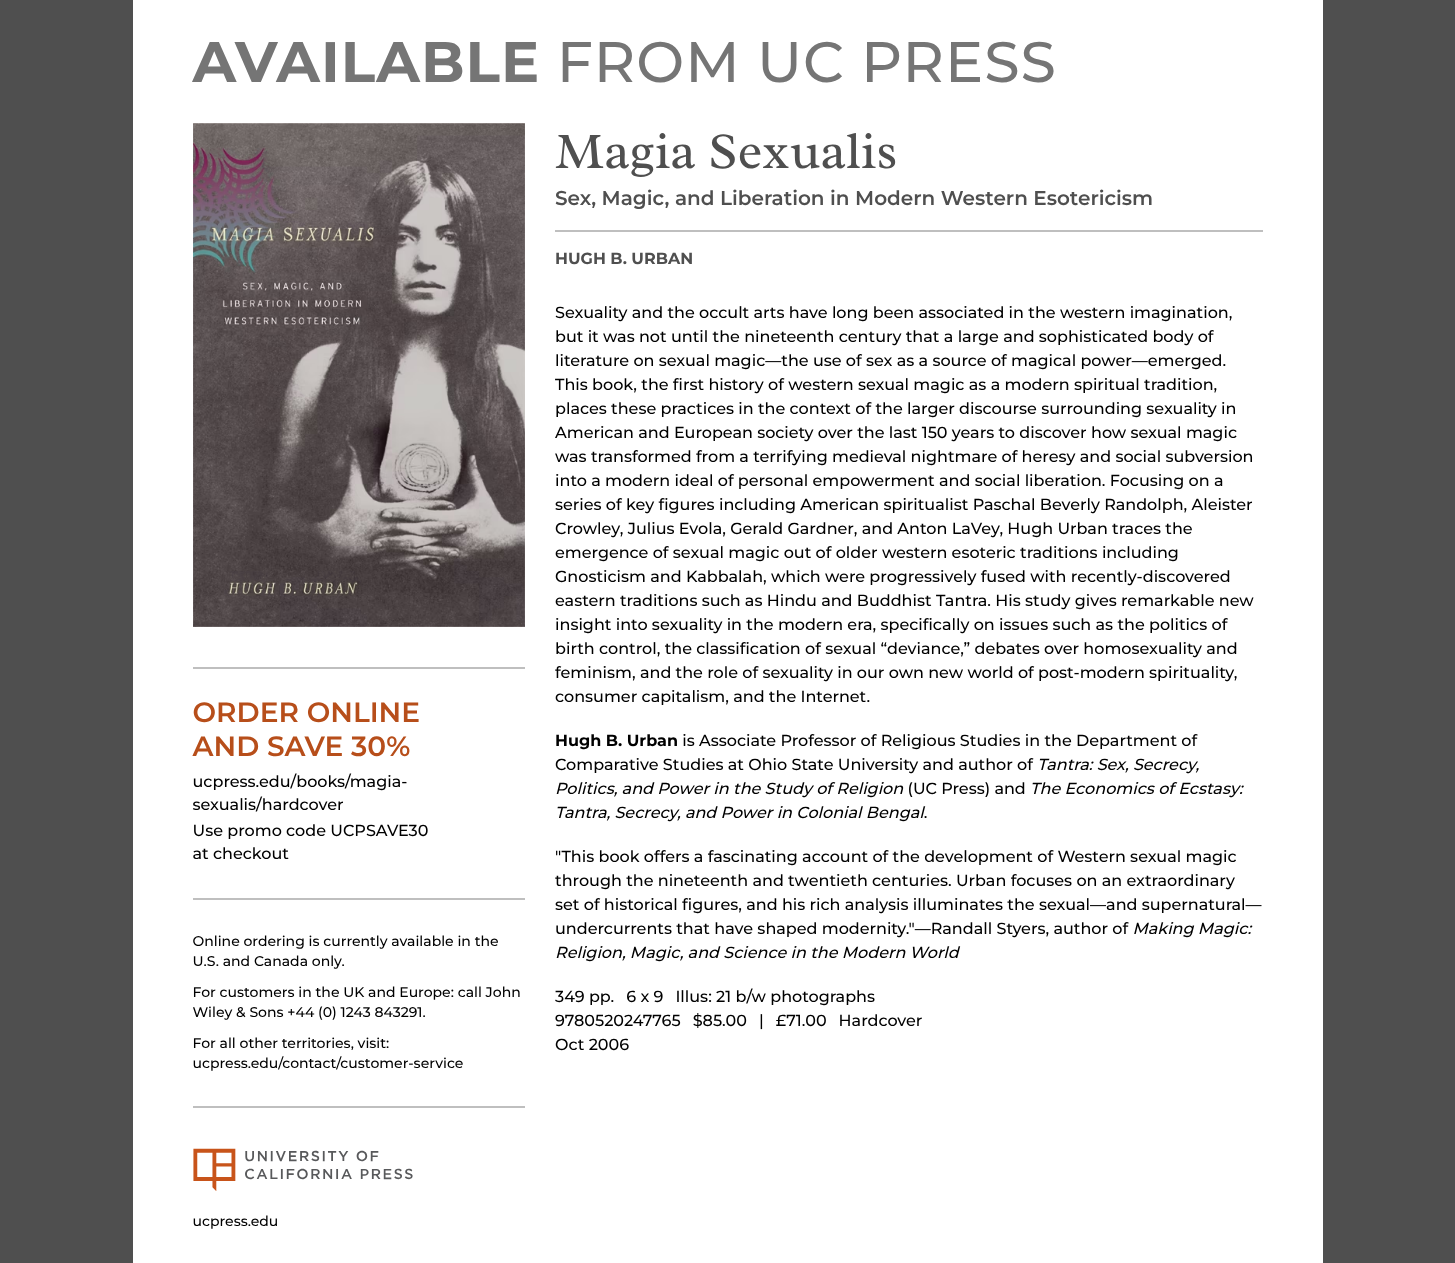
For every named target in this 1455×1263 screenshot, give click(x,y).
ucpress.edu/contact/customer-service (328, 1063)
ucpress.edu (236, 1221)
